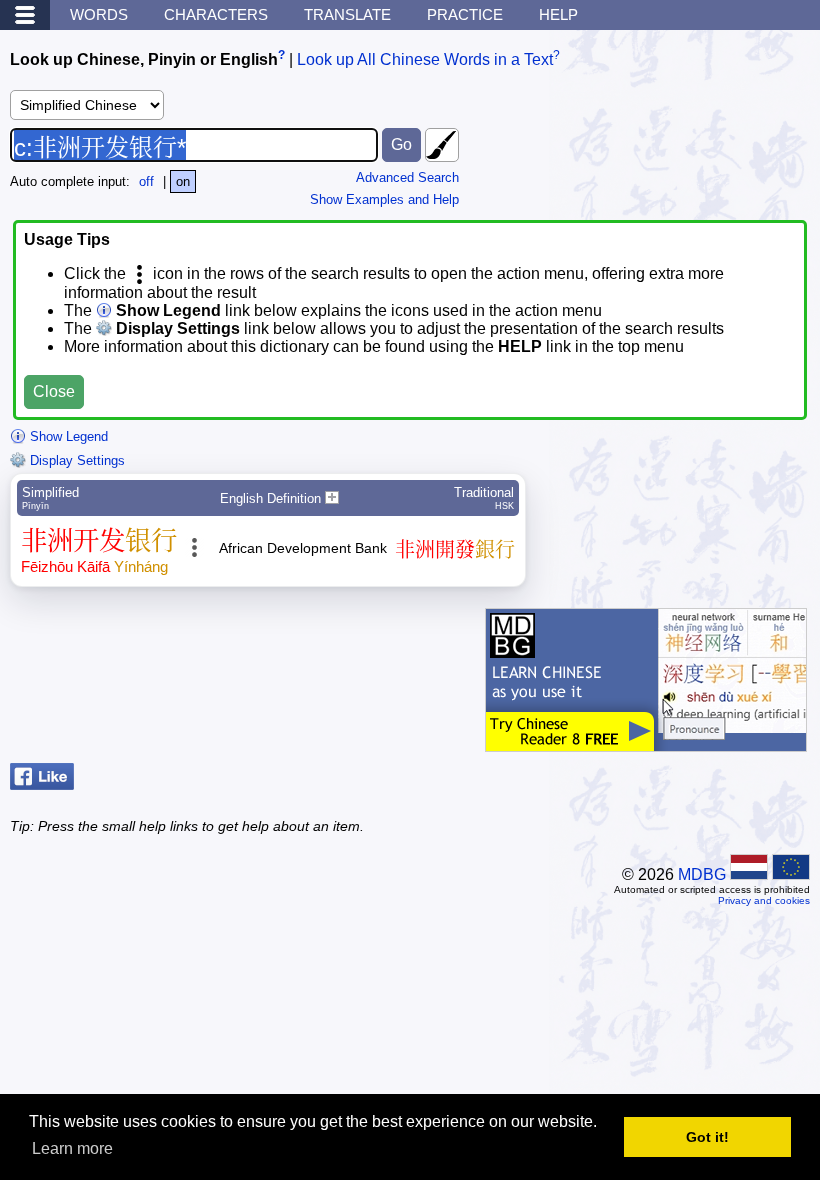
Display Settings (75, 460)
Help (558, 14)
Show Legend (67, 436)
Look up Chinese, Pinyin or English (144, 59)
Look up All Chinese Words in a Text (425, 59)
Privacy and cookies (764, 900)
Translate (347, 14)
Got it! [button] (707, 1137)
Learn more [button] (72, 1148)
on (183, 181)
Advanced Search (407, 177)
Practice (465, 14)
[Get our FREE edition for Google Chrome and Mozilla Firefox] (646, 741)
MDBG (702, 874)
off (146, 181)
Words (99, 14)
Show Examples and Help (384, 199)
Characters (216, 14)
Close (54, 391)
